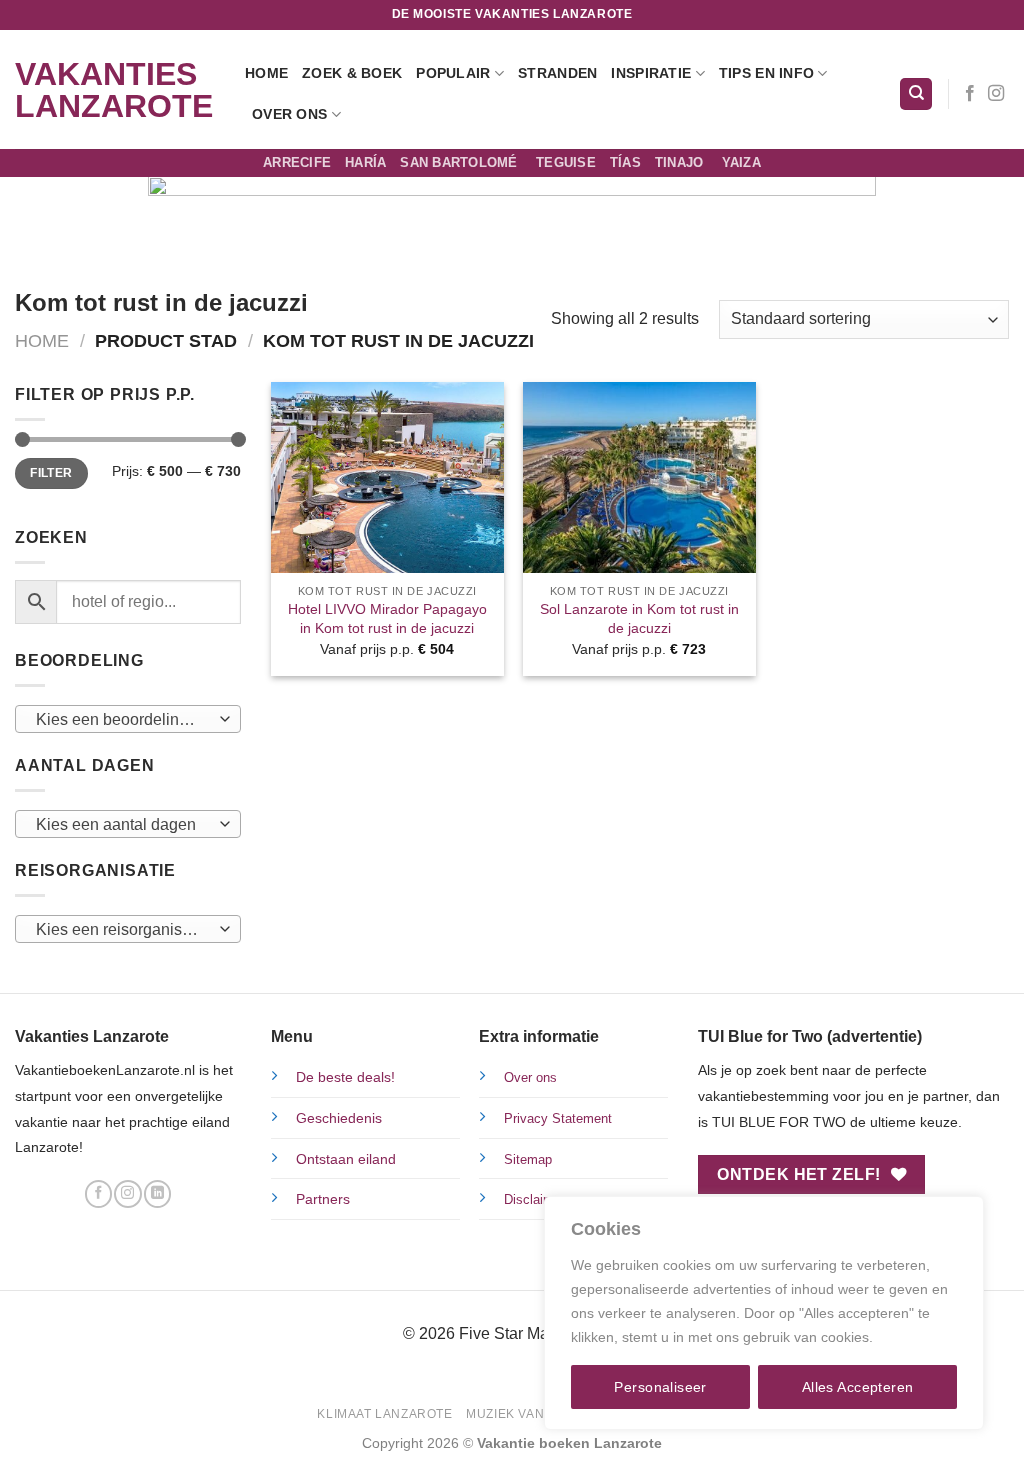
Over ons (289, 114)
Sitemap (528, 1159)
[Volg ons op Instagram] (996, 94)
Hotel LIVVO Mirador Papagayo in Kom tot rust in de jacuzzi (387, 618)
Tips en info (766, 73)
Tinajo (681, 162)
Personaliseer (660, 1387)
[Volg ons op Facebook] (970, 94)
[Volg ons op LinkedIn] (157, 1194)
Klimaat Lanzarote (384, 1414)
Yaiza (741, 162)
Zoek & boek (352, 73)
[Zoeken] (916, 94)
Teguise (566, 162)
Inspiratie (651, 73)
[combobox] (128, 719)
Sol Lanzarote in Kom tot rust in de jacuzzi (639, 618)
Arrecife (297, 162)
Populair (453, 73)
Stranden (557, 73)
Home (266, 73)
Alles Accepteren (858, 1387)
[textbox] (123, 720)
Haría (365, 162)
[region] (764, 1313)
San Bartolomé (461, 162)
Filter (51, 473)
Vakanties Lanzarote (114, 90)
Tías (625, 162)
